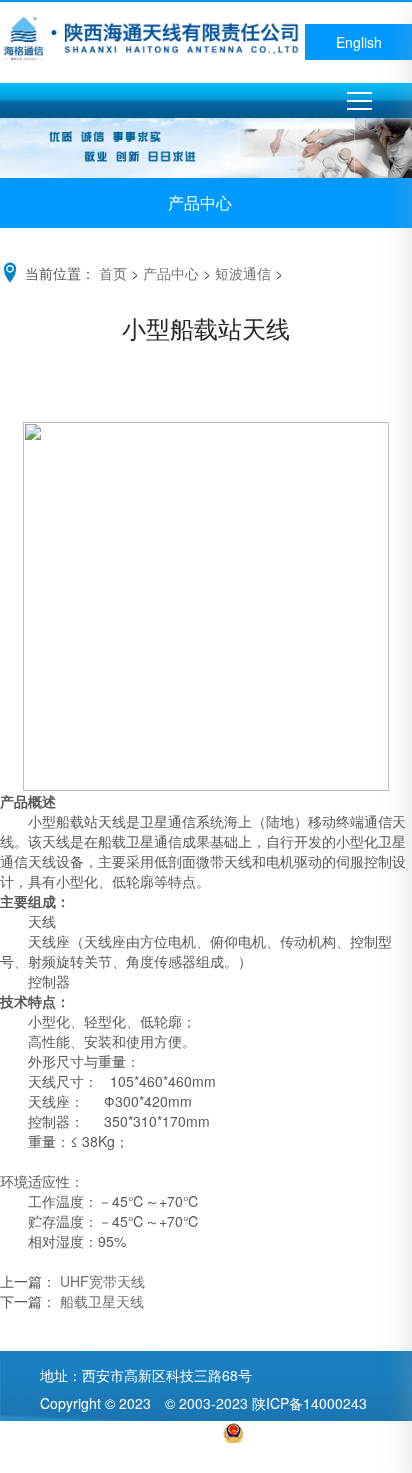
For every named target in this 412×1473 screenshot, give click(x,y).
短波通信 (243, 273)
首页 (113, 273)
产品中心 (171, 273)
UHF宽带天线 (100, 1281)
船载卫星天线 (100, 1301)
